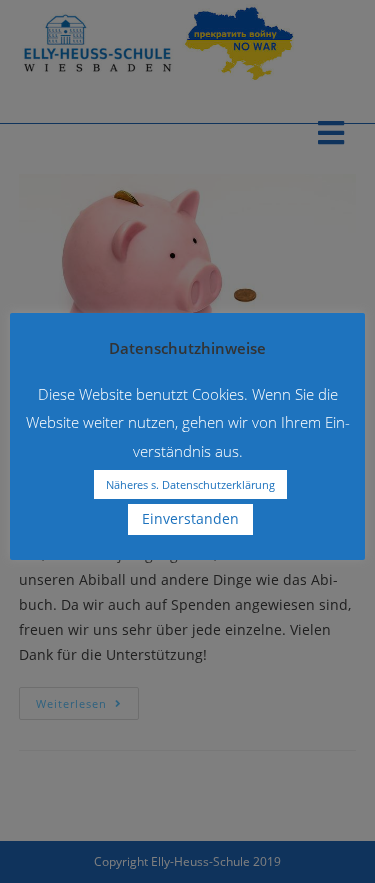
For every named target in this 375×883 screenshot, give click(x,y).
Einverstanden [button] (190, 518)
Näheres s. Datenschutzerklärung (190, 484)
